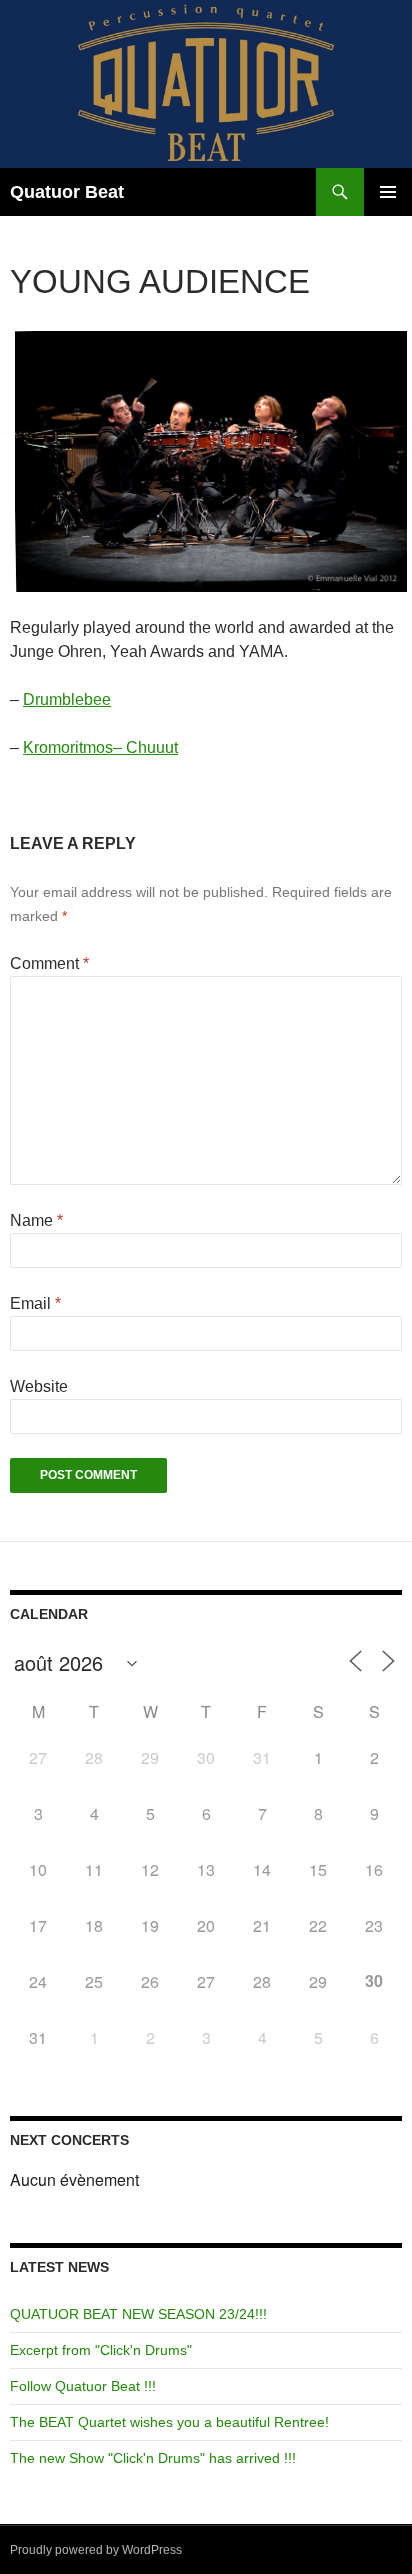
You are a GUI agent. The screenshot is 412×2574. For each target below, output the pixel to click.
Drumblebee (67, 699)
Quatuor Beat (67, 192)
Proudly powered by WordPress (96, 2550)
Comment (49, 963)
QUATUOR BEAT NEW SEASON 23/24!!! (138, 2314)
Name (36, 1220)
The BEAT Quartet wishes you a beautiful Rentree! (169, 2422)
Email (35, 1303)
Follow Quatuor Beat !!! (83, 2386)
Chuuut (152, 747)
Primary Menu (388, 192)
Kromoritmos (68, 747)
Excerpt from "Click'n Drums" (101, 2350)
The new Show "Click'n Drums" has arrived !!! (153, 2458)
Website (39, 1386)
